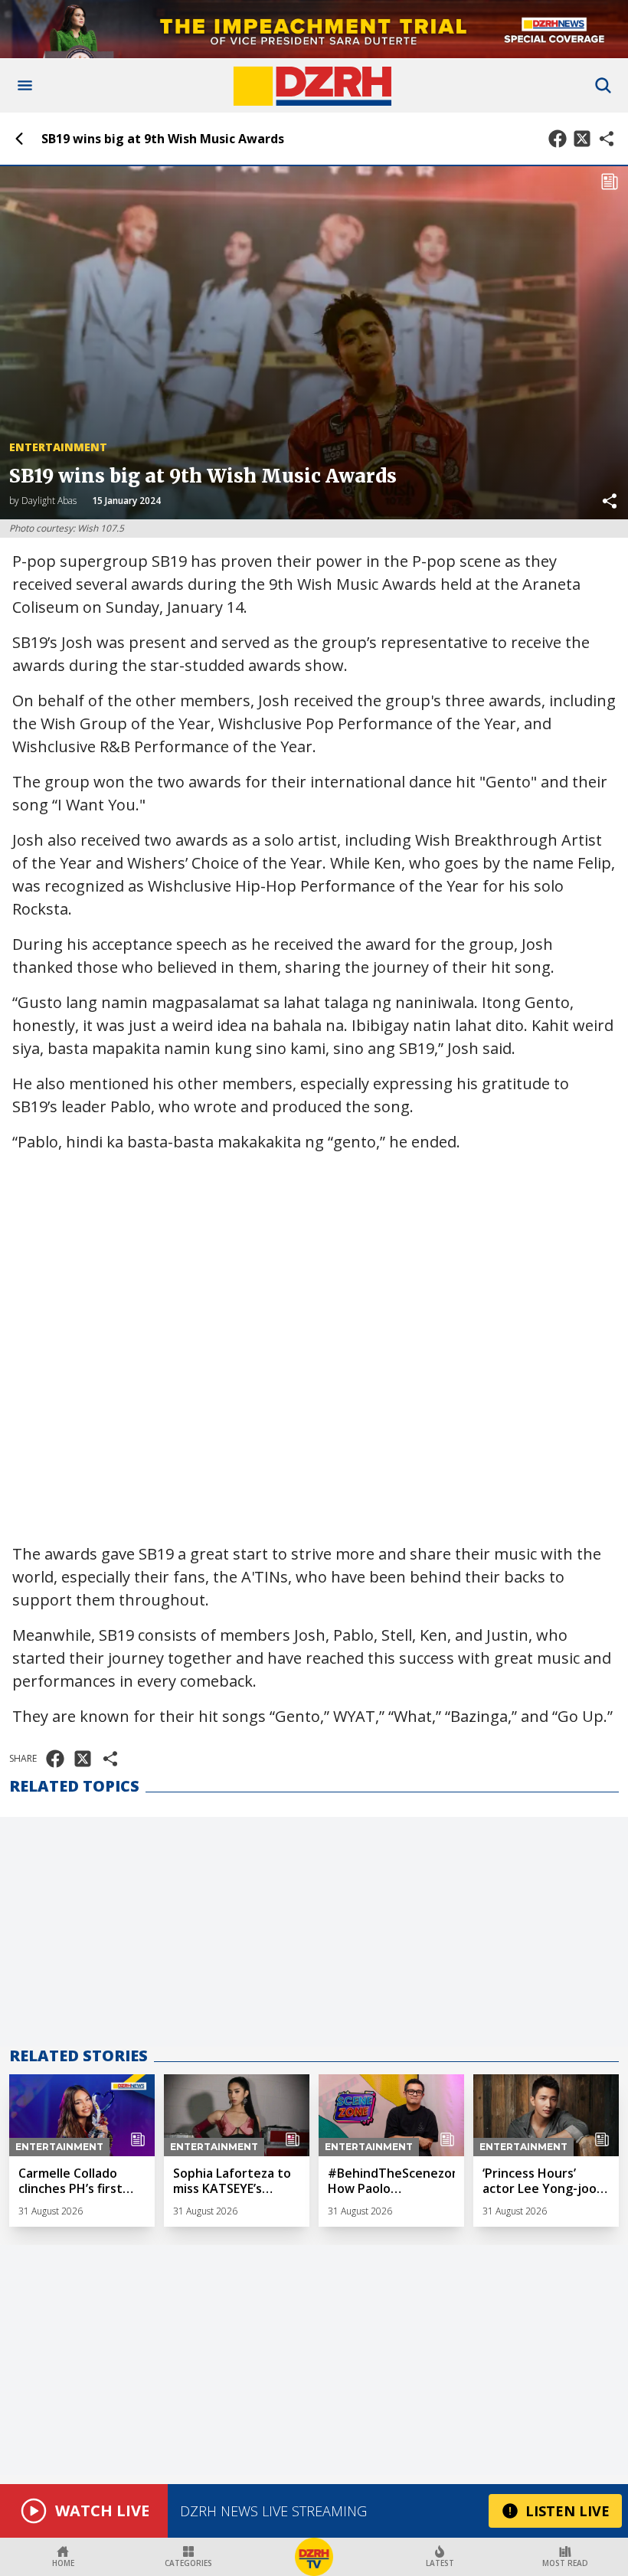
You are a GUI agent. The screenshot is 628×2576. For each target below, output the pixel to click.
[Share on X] (582, 139)
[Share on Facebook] (558, 139)
